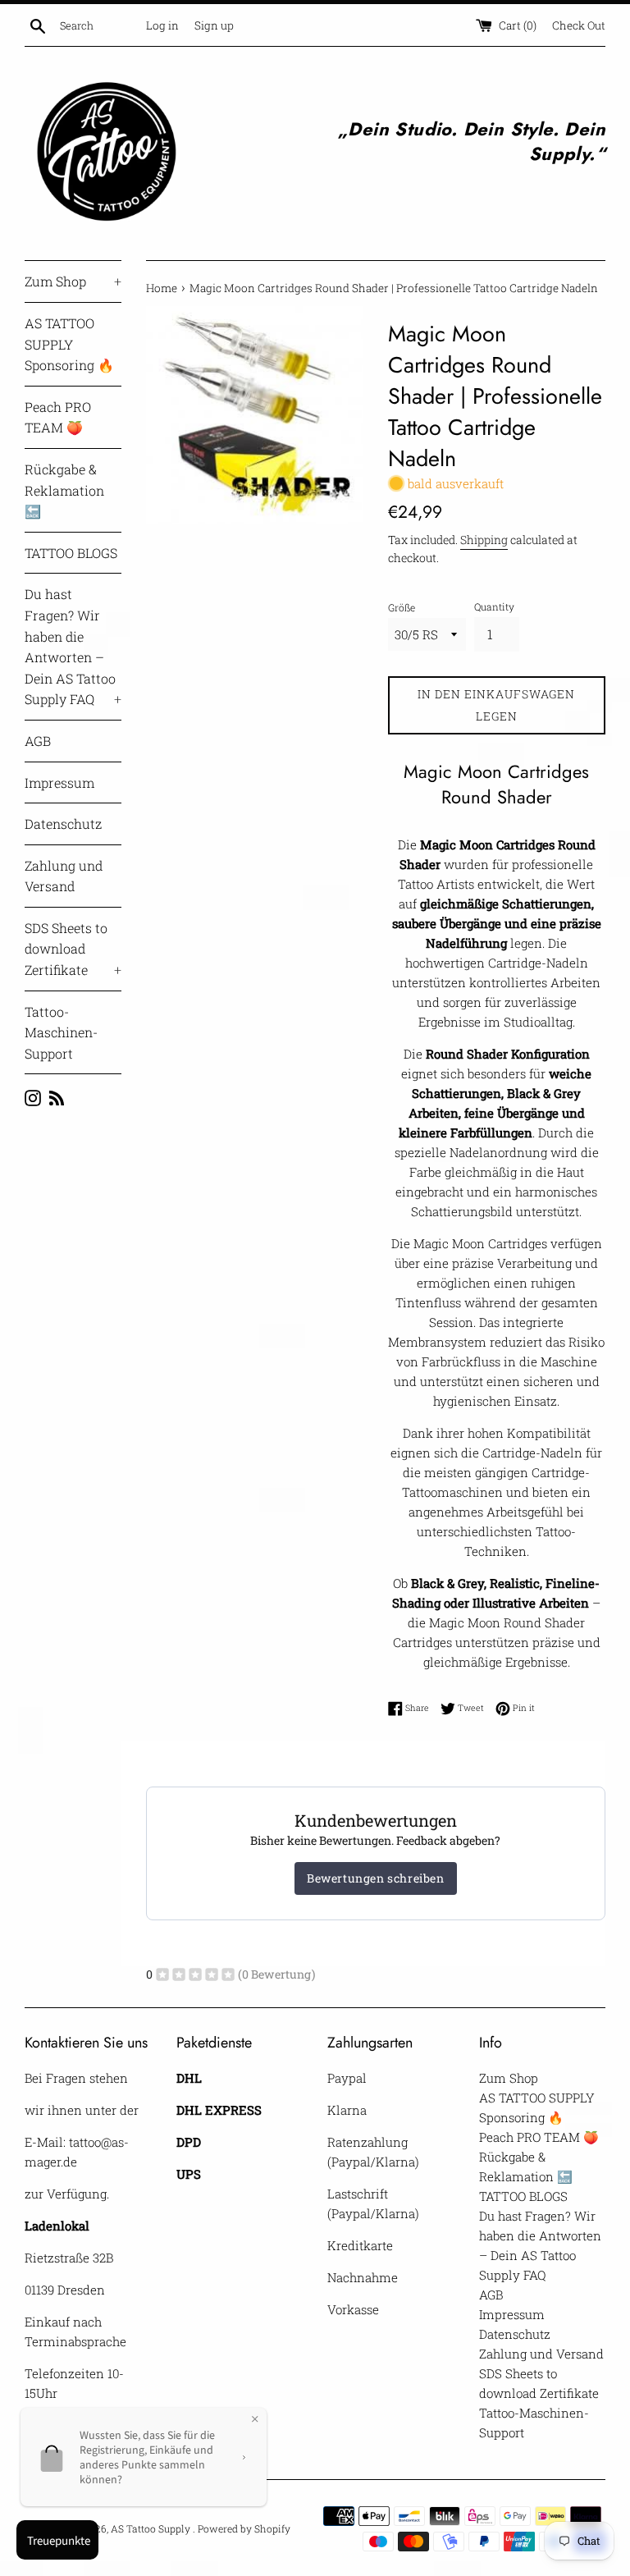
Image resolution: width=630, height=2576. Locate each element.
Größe (402, 607)
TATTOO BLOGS (71, 553)
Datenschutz (63, 824)
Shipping (484, 540)
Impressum (59, 782)
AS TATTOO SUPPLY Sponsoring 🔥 (69, 344)
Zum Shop (73, 281)
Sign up (214, 25)
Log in (162, 25)
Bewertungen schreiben (376, 1878)
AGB (38, 741)
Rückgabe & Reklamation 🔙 (64, 490)
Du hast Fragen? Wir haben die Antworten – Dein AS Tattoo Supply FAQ (73, 646)
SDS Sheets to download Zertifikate (73, 949)
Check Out (579, 25)
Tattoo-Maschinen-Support (61, 1032)
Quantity (494, 606)
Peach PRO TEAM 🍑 (58, 417)
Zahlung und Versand (64, 876)
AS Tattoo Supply (152, 2528)
